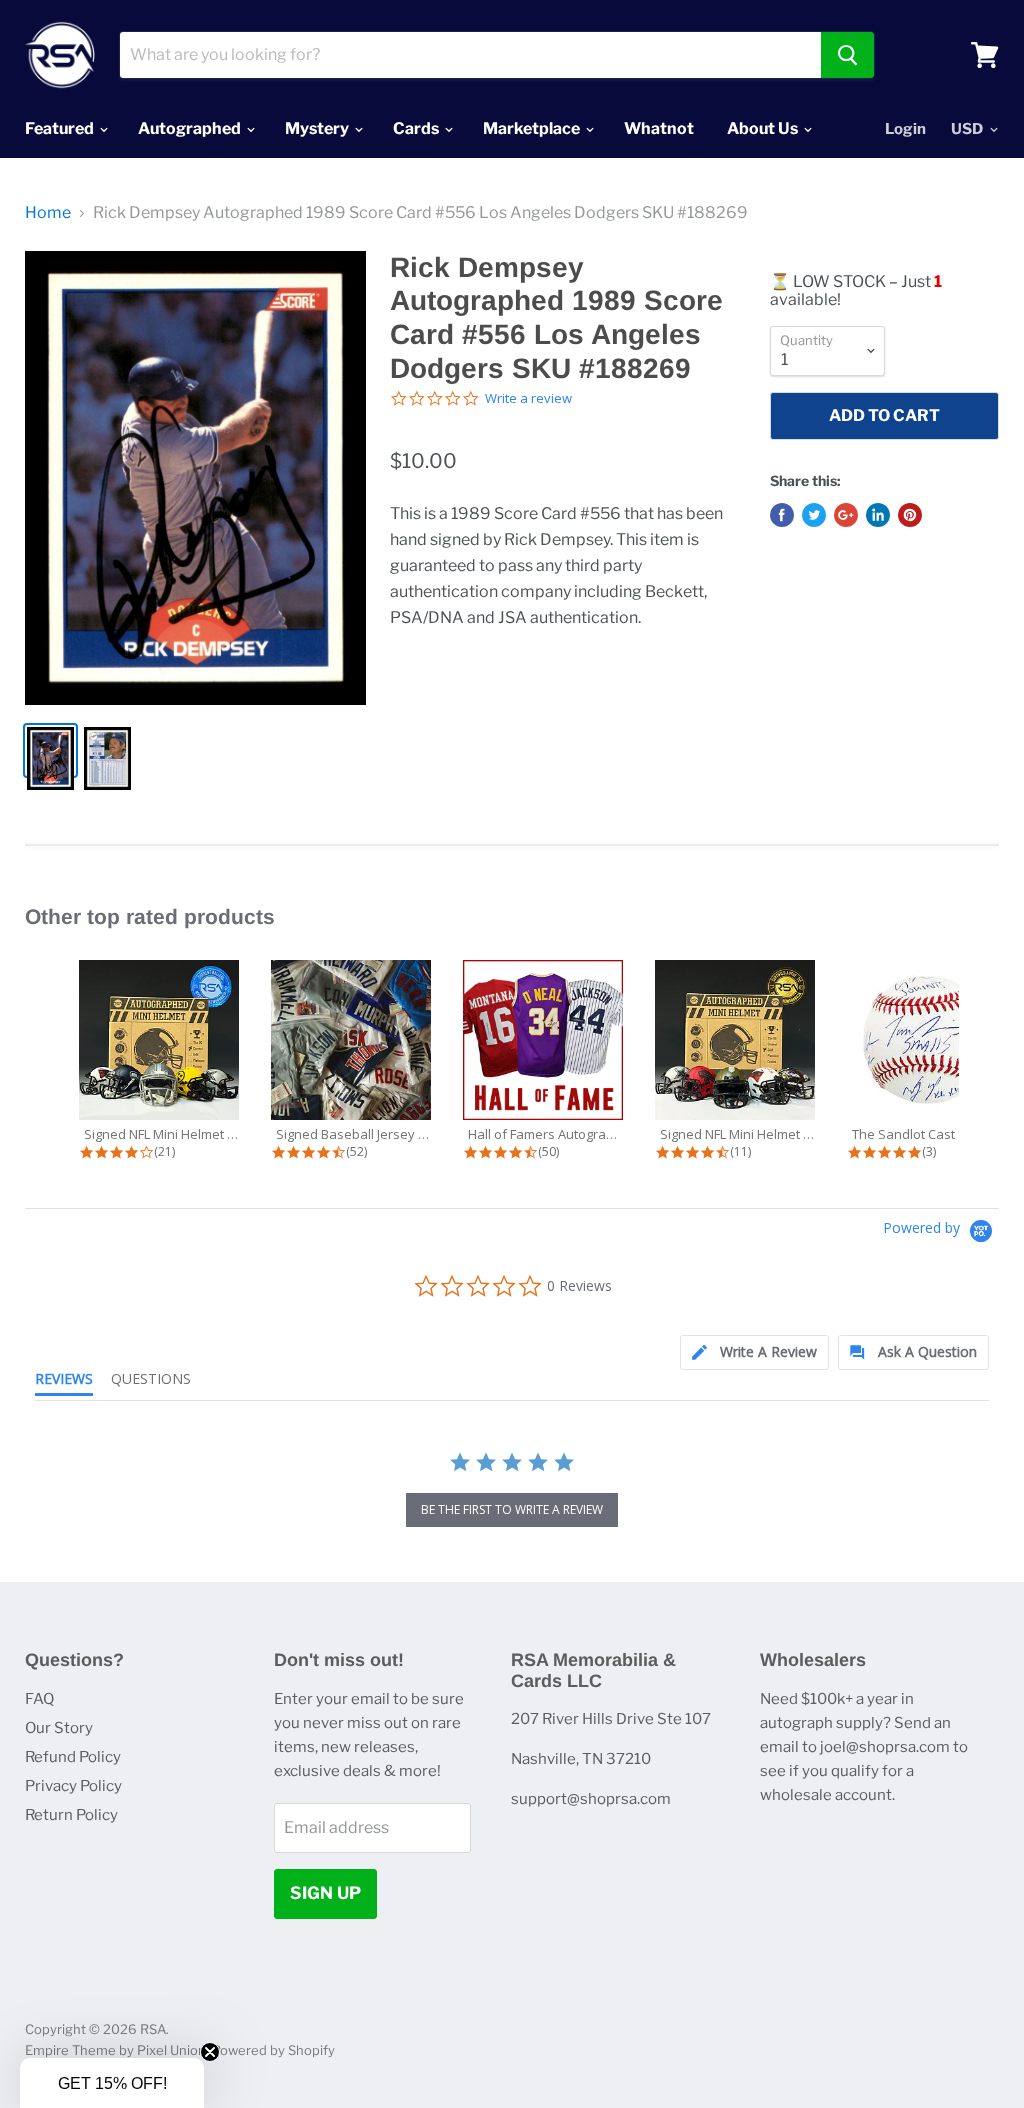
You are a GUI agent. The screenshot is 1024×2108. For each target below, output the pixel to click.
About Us (764, 128)
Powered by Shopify (273, 2050)
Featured (61, 128)
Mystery (318, 128)
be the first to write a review (512, 1509)
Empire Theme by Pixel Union (115, 2050)
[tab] (754, 1352)
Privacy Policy (73, 1786)
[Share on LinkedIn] (878, 515)
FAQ (39, 1699)
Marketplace (533, 128)
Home (48, 213)
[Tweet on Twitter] (814, 515)
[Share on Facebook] (782, 515)
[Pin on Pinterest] (910, 515)
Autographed (191, 128)
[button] (112, 2083)
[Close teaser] (210, 2052)
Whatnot (659, 128)
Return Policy (71, 1815)
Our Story (59, 1728)
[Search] (847, 55)
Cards (417, 128)
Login (905, 129)
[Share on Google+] (846, 515)
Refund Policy (73, 1757)
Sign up (325, 1893)
